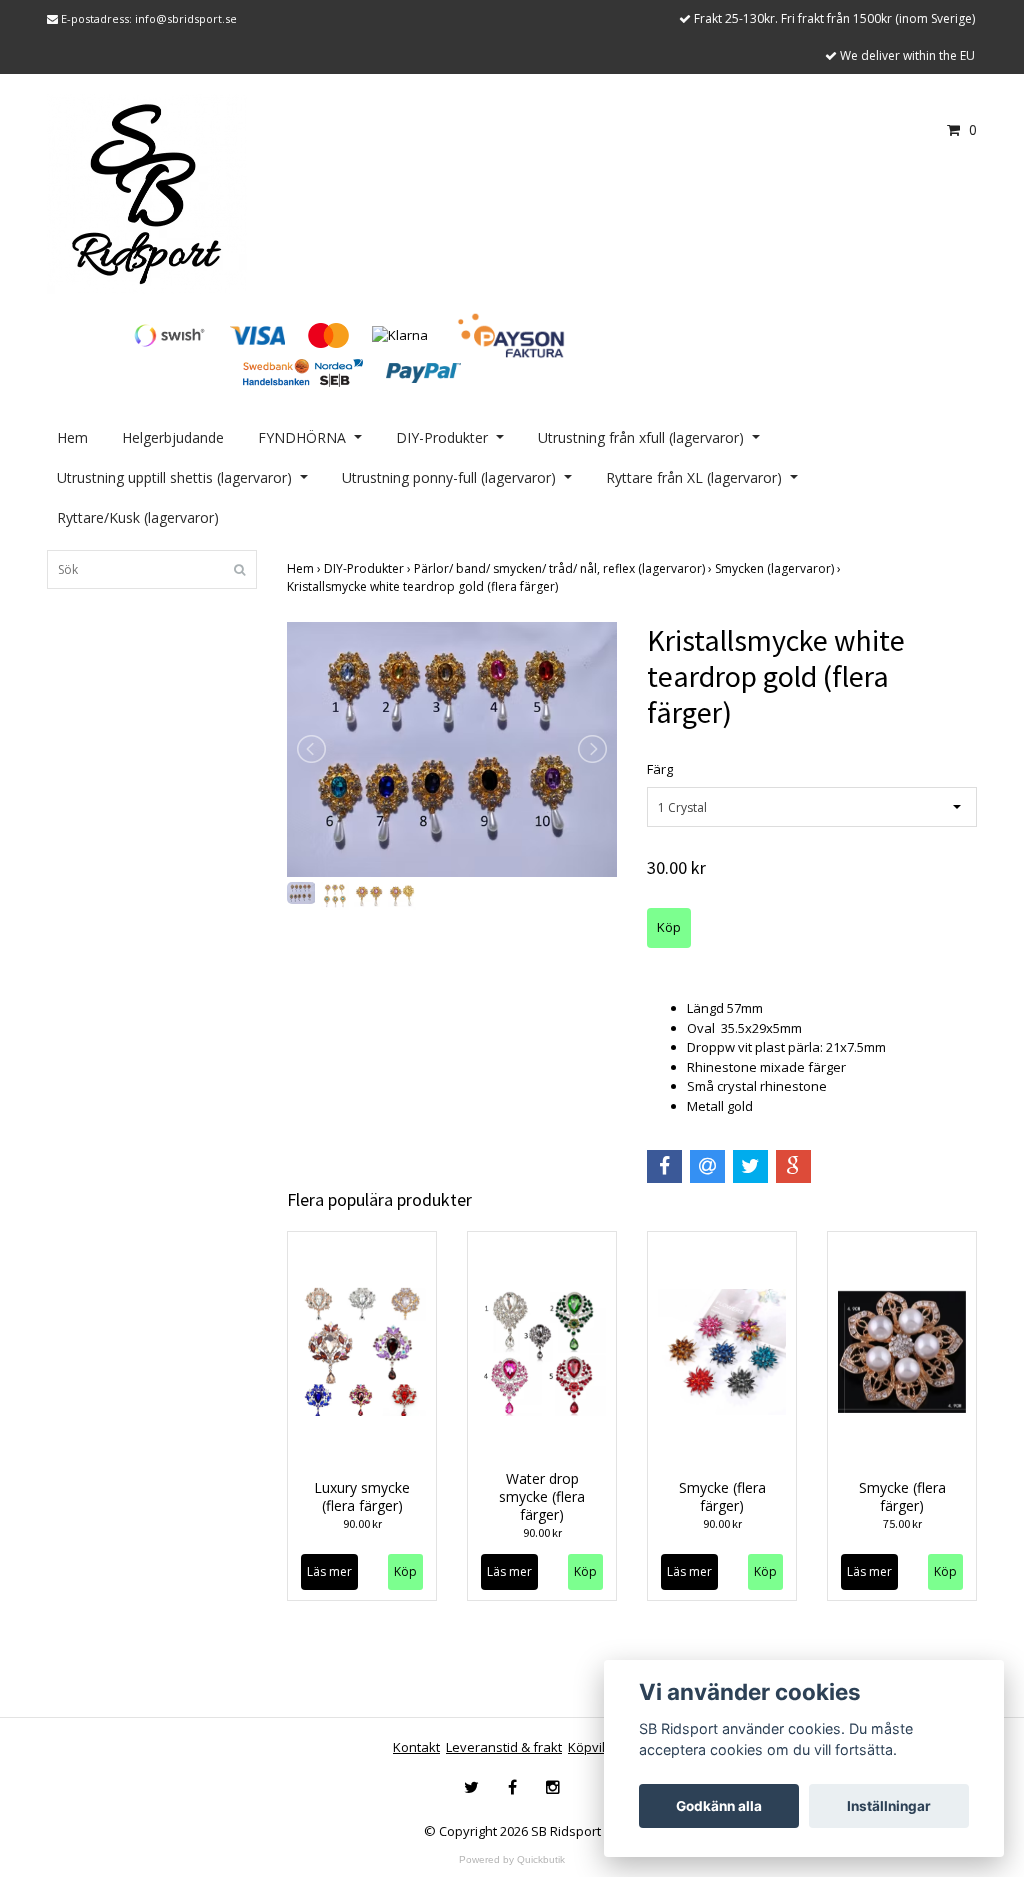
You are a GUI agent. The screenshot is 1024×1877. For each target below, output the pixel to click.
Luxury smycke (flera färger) (362, 1496)
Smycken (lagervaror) (779, 568)
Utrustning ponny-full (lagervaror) (449, 477)
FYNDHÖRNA (302, 437)
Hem (72, 437)
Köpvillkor (598, 1747)
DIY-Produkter (442, 437)
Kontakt (416, 1747)
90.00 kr (362, 1523)
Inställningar (889, 1806)
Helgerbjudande (173, 437)
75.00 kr (902, 1523)
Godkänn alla (719, 1806)
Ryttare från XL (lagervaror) (694, 477)
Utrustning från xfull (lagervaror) (641, 437)
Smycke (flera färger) (722, 1496)
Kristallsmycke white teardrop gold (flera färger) (424, 586)
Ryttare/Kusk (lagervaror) (138, 517)
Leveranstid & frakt (504, 1747)
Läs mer (329, 1571)
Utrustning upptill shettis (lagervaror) (174, 477)
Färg (660, 769)
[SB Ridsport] (147, 192)
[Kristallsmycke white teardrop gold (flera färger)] (452, 749)
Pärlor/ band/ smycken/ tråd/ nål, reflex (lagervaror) (564, 568)
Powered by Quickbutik (512, 1859)
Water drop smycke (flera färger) (542, 1496)
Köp (405, 1571)
